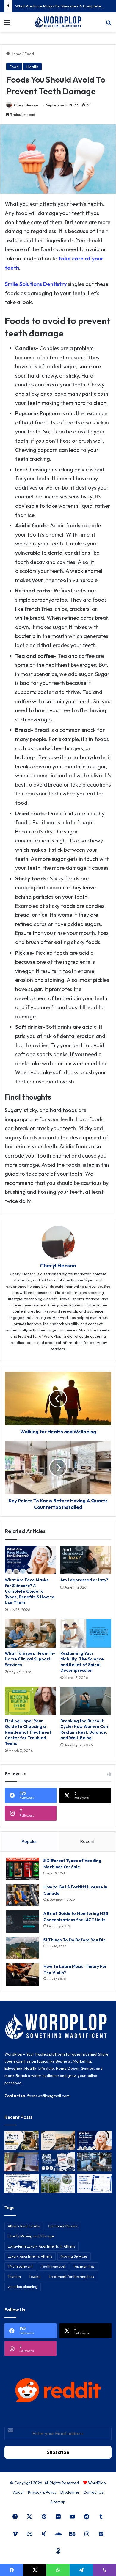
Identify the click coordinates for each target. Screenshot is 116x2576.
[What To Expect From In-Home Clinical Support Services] (30, 1633)
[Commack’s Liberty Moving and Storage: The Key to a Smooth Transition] (22, 2140)
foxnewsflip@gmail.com (48, 2096)
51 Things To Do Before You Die (75, 1940)
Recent (87, 1841)
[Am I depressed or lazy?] (86, 1560)
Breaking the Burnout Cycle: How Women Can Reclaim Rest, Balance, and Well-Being (84, 1729)
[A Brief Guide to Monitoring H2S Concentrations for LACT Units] (23, 1922)
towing (35, 2277)
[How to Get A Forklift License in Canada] (23, 1895)
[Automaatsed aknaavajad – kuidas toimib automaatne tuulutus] (58, 2183)
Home (16, 54)
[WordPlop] (58, 22)
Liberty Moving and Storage (31, 2236)
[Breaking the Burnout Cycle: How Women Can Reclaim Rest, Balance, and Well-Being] (86, 1701)
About (19, 2492)
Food (29, 54)
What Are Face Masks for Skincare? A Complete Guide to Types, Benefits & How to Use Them (30, 1591)
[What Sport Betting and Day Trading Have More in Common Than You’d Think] (22, 2162)
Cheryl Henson (26, 105)
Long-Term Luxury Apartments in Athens (41, 2246)
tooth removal (53, 2266)
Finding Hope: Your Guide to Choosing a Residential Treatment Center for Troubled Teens (28, 1732)
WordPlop (97, 2483)
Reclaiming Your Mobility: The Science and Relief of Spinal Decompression (82, 1662)
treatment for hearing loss (72, 2277)
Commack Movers (63, 2226)
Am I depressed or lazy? (84, 1580)
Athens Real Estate (24, 2226)
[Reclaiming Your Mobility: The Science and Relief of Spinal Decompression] (86, 1633)
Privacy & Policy (42, 2492)
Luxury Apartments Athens (30, 2256)
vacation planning (23, 2287)
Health (32, 67)
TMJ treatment (20, 2266)
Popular (29, 1841)
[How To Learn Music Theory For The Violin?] (23, 1975)
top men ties (84, 2266)
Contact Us (93, 2492)
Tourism (14, 2277)
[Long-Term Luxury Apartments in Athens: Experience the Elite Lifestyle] (58, 2140)
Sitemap (58, 2502)
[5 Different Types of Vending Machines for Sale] (23, 1869)
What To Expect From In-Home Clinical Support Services (30, 1659)
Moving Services (74, 2256)
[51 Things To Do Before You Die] (23, 1948)
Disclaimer (70, 2492)
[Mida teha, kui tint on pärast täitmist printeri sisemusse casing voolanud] (22, 2183)
